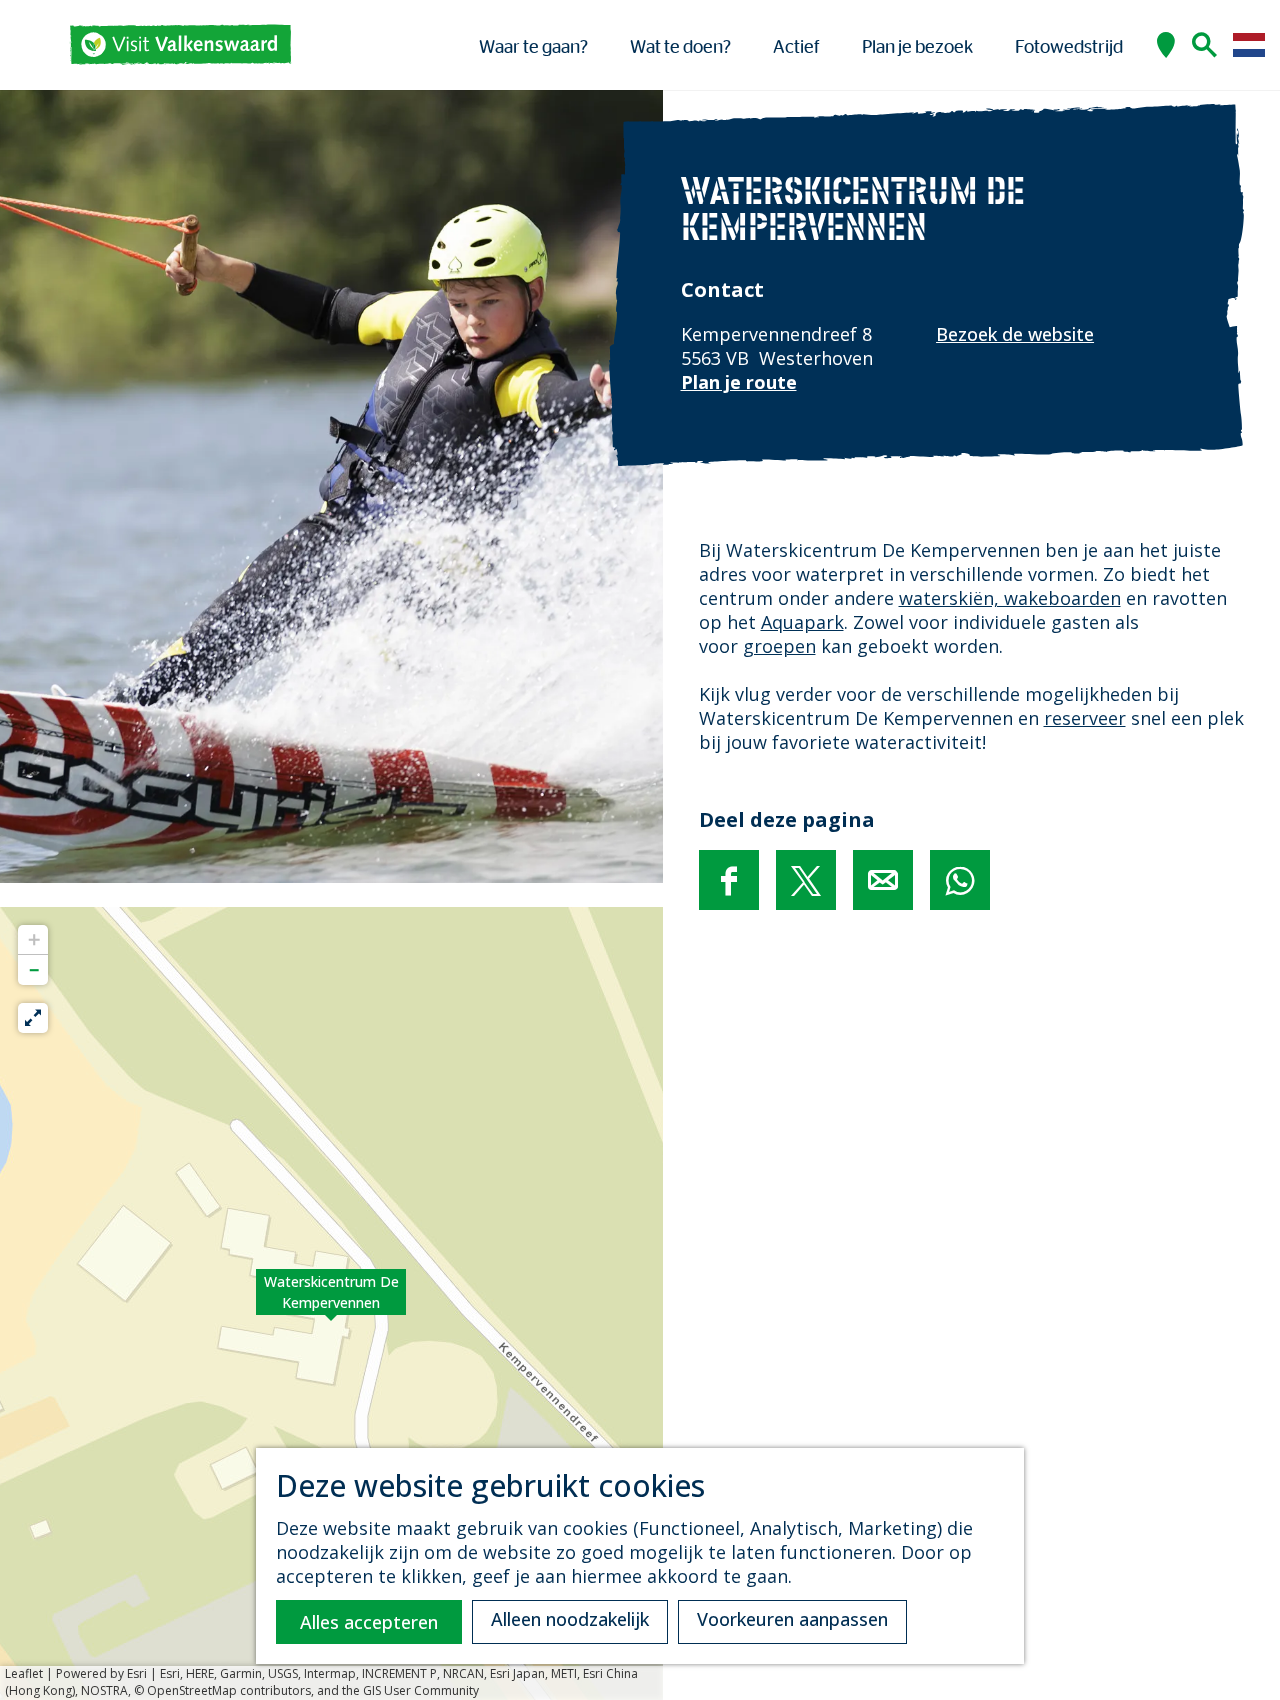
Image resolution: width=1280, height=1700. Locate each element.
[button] (331, 1303)
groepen (779, 646)
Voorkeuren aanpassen (792, 1619)
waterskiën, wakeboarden (1010, 598)
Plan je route (739, 382)
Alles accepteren (369, 1622)
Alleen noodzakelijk (570, 1619)
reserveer (1085, 718)
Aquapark (802, 622)
